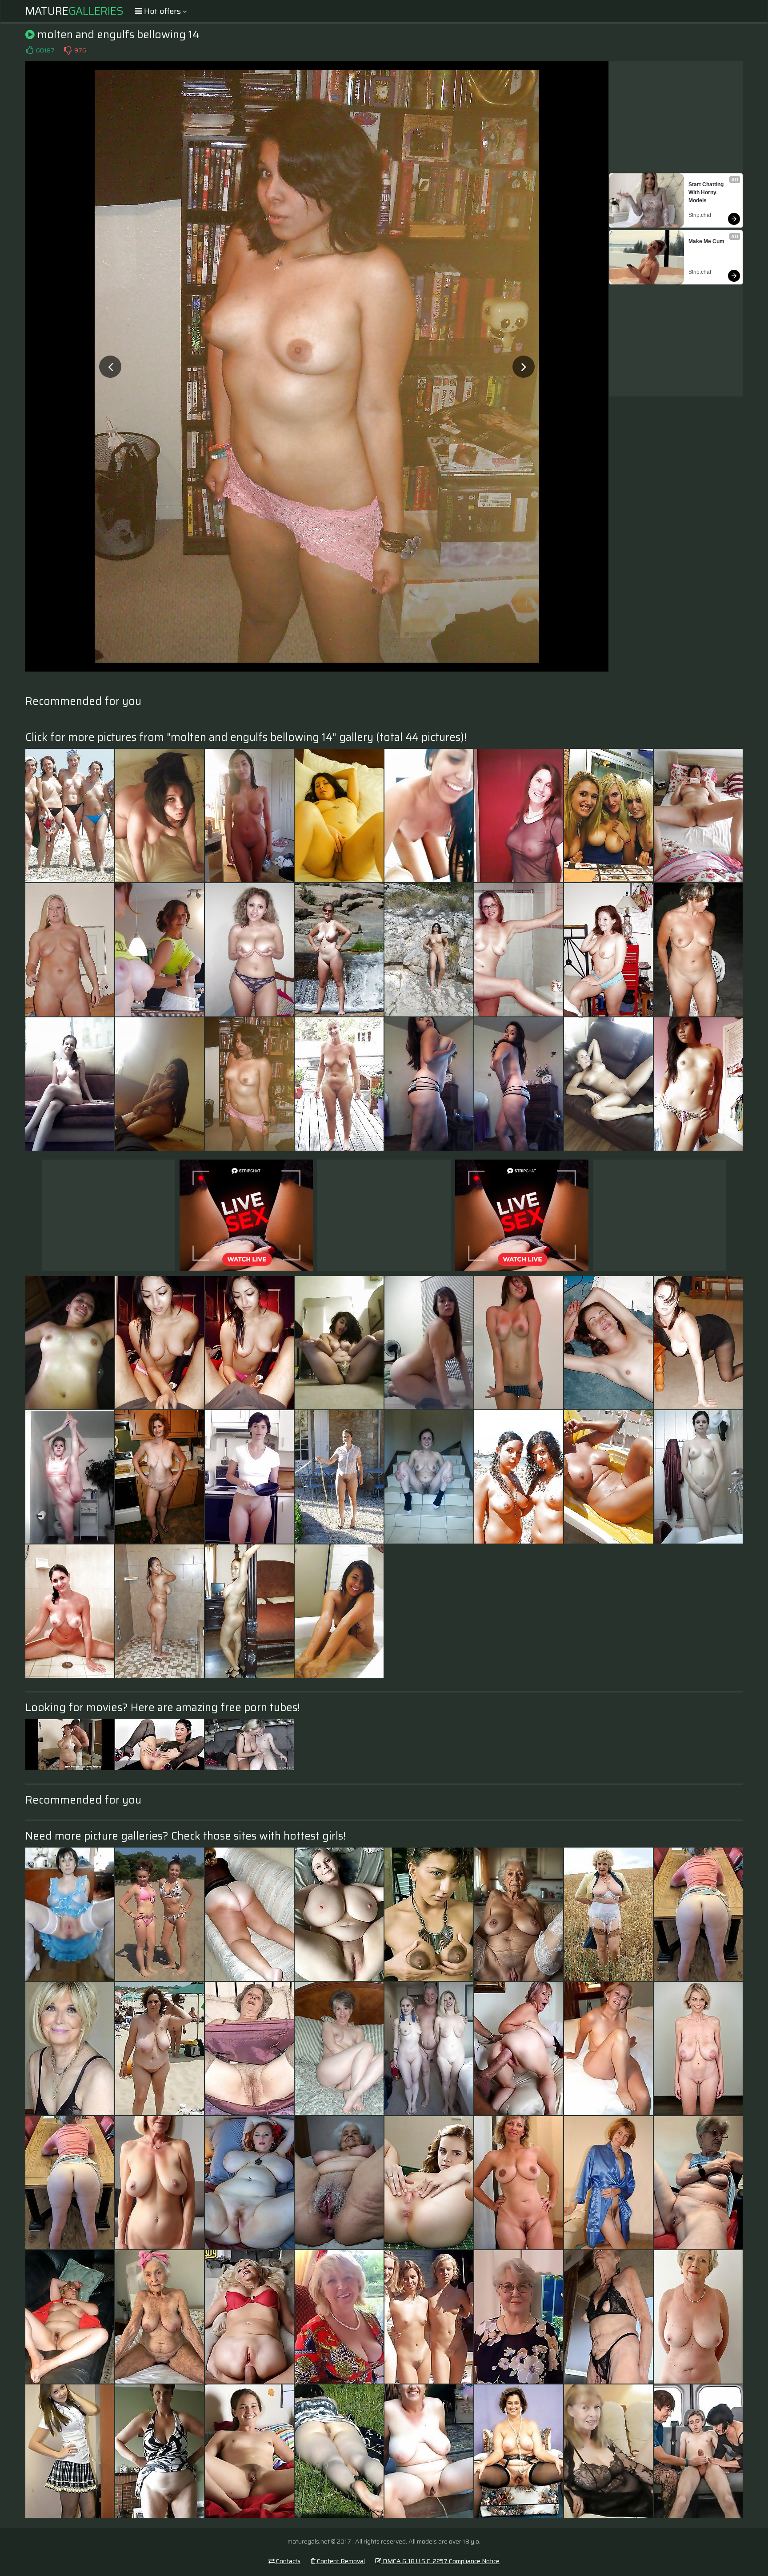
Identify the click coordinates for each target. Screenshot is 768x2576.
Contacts (288, 2561)
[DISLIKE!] (68, 50)
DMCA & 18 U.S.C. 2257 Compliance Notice (440, 2561)
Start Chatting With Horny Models (707, 192)
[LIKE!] (29, 50)
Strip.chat (700, 215)
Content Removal (340, 2561)
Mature (74, 11)
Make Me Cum (706, 241)
